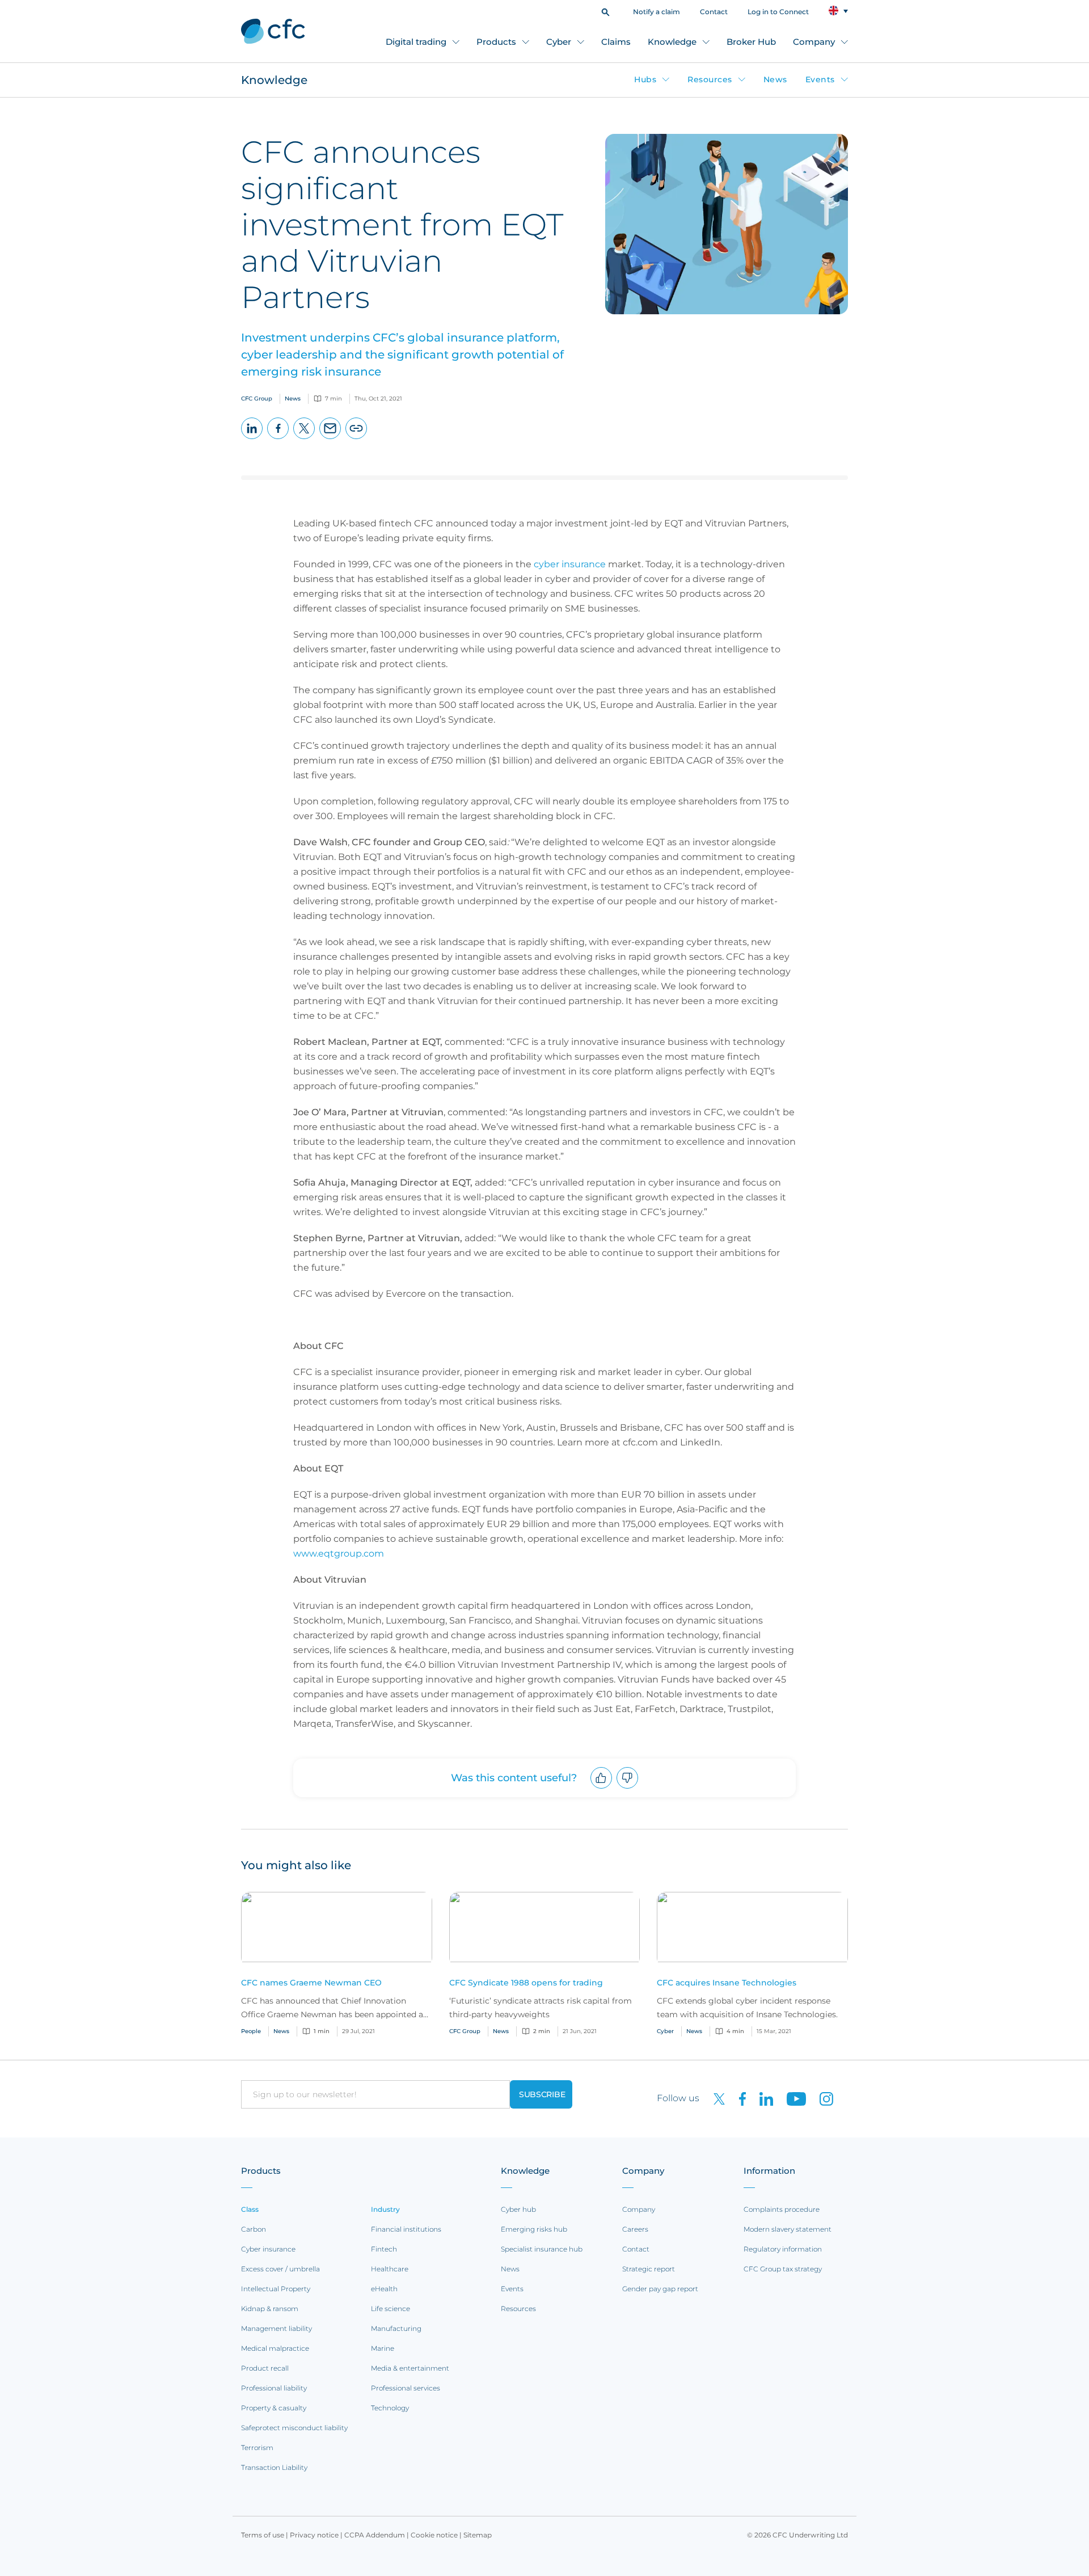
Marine (383, 2348)
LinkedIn (252, 439)
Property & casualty (274, 2408)
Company (814, 42)
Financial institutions (406, 2229)
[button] (605, 11)
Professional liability (274, 2388)
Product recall (265, 2368)
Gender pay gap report (660, 2289)
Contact (714, 12)
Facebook (278, 439)
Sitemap (478, 2535)
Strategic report (649, 2269)
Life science (391, 2309)
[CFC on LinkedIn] (762, 2098)
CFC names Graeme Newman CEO (311, 1983)
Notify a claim (657, 12)
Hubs (645, 79)
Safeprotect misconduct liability (294, 2428)
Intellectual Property (276, 2289)
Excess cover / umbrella (280, 2269)
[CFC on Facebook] (738, 2098)
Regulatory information (783, 2249)
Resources (710, 79)
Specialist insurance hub (542, 2249)
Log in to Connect (778, 12)
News (775, 79)
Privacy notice (314, 2535)
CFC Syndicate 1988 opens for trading (526, 1983)
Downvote (628, 1788)
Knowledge (672, 42)
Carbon (254, 2229)
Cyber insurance (268, 2249)
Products (496, 42)
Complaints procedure (782, 2209)
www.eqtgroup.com (339, 1553)
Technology (390, 2408)
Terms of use (263, 2535)
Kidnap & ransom (270, 2309)
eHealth (384, 2289)
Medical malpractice (275, 2348)
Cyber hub (518, 2209)
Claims (616, 42)
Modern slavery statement (788, 2229)
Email (330, 439)
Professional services (406, 2388)
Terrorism (257, 2448)
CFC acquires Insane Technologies (727, 1983)
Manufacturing (396, 2328)
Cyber (559, 42)
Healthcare (390, 2269)
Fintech (384, 2249)
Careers (635, 2229)
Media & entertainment (410, 2368)
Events (820, 79)
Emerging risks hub (534, 2229)
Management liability (277, 2328)
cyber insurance (570, 564)
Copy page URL (356, 439)
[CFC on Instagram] (821, 2098)
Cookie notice (434, 2535)
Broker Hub (751, 42)
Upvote (602, 1788)
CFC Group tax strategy (783, 2269)
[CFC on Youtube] (792, 2098)
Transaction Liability (274, 2467)
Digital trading (416, 42)
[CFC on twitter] (715, 2098)
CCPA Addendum (375, 2535)
